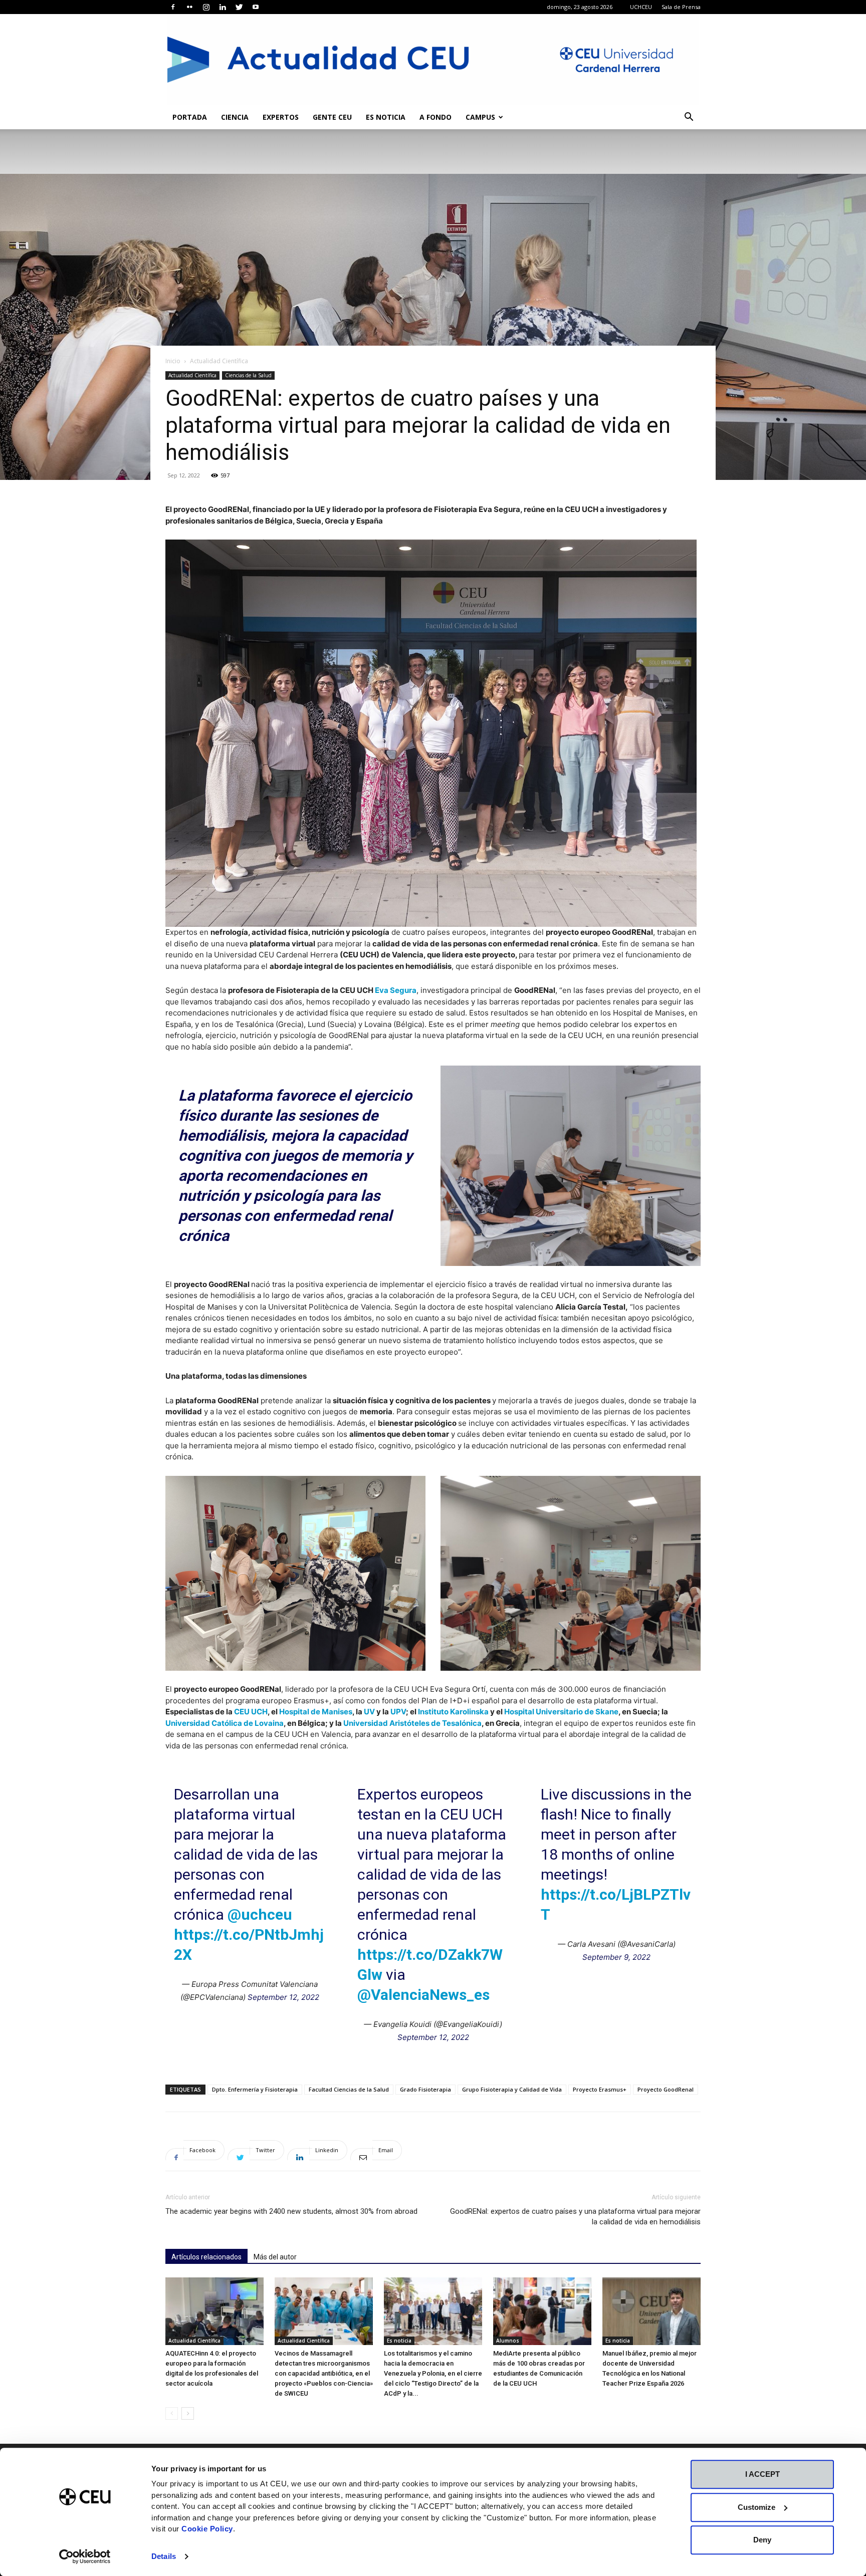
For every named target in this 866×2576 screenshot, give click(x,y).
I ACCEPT (763, 2474)
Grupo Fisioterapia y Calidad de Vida (512, 2089)
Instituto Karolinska (453, 1712)
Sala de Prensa (681, 7)
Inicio (173, 361)
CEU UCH (251, 1712)
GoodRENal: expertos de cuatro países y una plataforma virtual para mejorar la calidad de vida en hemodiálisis (575, 2217)
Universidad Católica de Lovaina (225, 1723)
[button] (689, 118)
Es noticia (386, 117)
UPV (398, 1712)
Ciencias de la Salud (248, 375)
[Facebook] (173, 7)
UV (369, 1712)
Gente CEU (332, 117)
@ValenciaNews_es (423, 1995)
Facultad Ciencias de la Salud (349, 2089)
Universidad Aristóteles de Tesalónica (412, 1723)
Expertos (281, 117)
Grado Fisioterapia (425, 2089)
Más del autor (275, 2257)
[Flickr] (189, 7)
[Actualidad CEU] (433, 60)
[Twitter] (239, 7)
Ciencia (235, 117)
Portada (190, 117)
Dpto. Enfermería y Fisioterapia (255, 2089)
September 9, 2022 (616, 1957)
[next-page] (188, 2413)
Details (164, 2556)
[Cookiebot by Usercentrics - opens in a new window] (85, 2556)
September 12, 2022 (283, 1997)
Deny (762, 2540)
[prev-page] (172, 2413)
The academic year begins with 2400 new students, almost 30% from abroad (291, 2211)
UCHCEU (641, 7)
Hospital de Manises (316, 1712)
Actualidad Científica (192, 375)
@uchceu (260, 1914)
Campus (480, 117)
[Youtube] (256, 7)
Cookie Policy (207, 2529)
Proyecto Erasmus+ (600, 2089)
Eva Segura (396, 990)
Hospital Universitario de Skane (561, 1712)
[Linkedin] (223, 7)
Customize (756, 2507)
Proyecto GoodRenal (666, 2089)
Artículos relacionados (206, 2257)
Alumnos (508, 2341)
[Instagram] (206, 7)
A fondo (436, 117)
